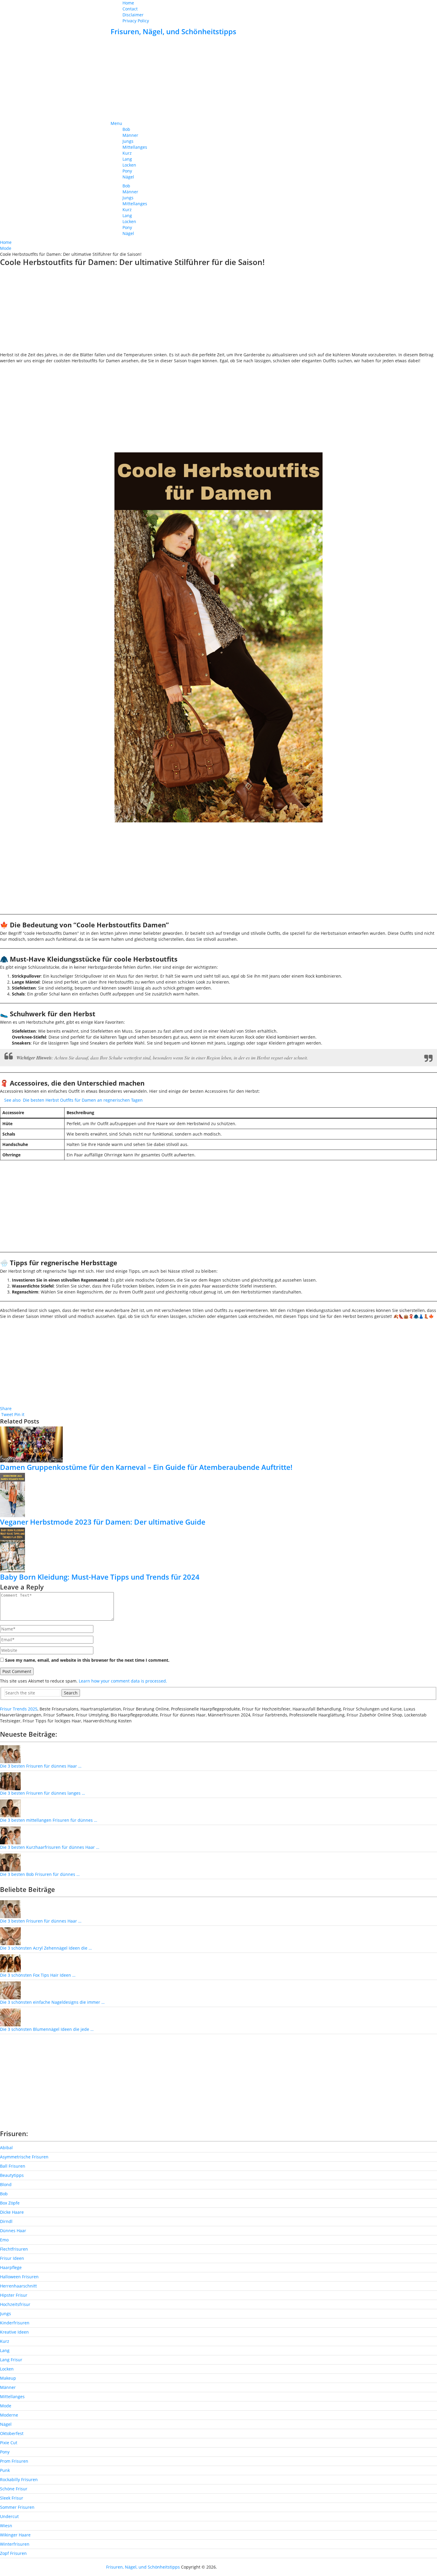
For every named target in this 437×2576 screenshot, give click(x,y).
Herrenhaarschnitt (18, 2286)
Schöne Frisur (14, 2489)
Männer (130, 135)
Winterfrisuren (15, 2544)
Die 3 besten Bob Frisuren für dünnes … (40, 1874)
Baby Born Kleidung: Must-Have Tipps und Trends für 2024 (100, 1577)
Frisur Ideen (12, 2258)
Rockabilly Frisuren (19, 2479)
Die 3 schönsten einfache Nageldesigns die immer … (52, 2002)
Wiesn (6, 2526)
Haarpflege (11, 2267)
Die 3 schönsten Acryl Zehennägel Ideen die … (46, 1948)
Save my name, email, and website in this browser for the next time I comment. (87, 1660)
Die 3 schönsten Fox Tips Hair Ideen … (38, 1975)
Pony (127, 171)
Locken (129, 165)
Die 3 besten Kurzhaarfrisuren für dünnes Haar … (50, 1847)
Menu (116, 123)
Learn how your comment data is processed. (123, 1681)
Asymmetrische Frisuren (24, 2157)
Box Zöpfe (10, 2203)
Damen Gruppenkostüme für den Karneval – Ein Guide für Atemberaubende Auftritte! (146, 1467)
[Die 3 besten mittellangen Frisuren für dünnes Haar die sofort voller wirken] (10, 1808)
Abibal (6, 2148)
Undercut (9, 2516)
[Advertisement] (218, 79)
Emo (4, 2240)
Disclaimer (133, 15)
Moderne (9, 2415)
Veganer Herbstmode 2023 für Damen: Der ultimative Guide (103, 1522)
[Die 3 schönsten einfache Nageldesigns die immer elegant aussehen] (10, 1990)
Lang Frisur (11, 2360)
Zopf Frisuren (13, 2553)
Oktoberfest (12, 2433)
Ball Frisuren (13, 2166)
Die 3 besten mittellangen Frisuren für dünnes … (49, 1820)
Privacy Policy (136, 21)
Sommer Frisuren (17, 2507)
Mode (6, 2406)
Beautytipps (12, 2175)
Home (128, 3)
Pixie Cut (9, 2443)
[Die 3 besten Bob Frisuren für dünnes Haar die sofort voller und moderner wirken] (10, 1862)
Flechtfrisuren (14, 2249)
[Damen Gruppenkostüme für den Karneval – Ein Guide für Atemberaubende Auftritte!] (218, 1444)
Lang (127, 159)
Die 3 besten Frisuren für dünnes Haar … (41, 1766)
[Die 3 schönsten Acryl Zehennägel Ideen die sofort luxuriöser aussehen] (10, 1936)
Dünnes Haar (13, 2231)
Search (71, 1693)
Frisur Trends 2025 (19, 1709)
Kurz (127, 153)
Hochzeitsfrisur (15, 2304)
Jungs (128, 141)
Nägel (128, 177)
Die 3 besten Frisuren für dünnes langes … (43, 1793)
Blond (6, 2184)
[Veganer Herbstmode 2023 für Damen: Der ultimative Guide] (218, 1495)
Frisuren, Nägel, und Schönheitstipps (173, 31)
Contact (130, 9)
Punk (5, 2470)
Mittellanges (135, 147)
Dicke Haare (12, 2212)
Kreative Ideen (14, 2332)
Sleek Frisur (12, 2498)
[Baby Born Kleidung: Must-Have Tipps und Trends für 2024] (218, 1550)
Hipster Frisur (14, 2295)
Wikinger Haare (15, 2535)
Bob (126, 129)
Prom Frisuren (14, 2461)
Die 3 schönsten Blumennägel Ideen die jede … (47, 2029)
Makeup (8, 2378)
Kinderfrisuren (15, 2323)
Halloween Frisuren (19, 2277)
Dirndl (6, 2221)
